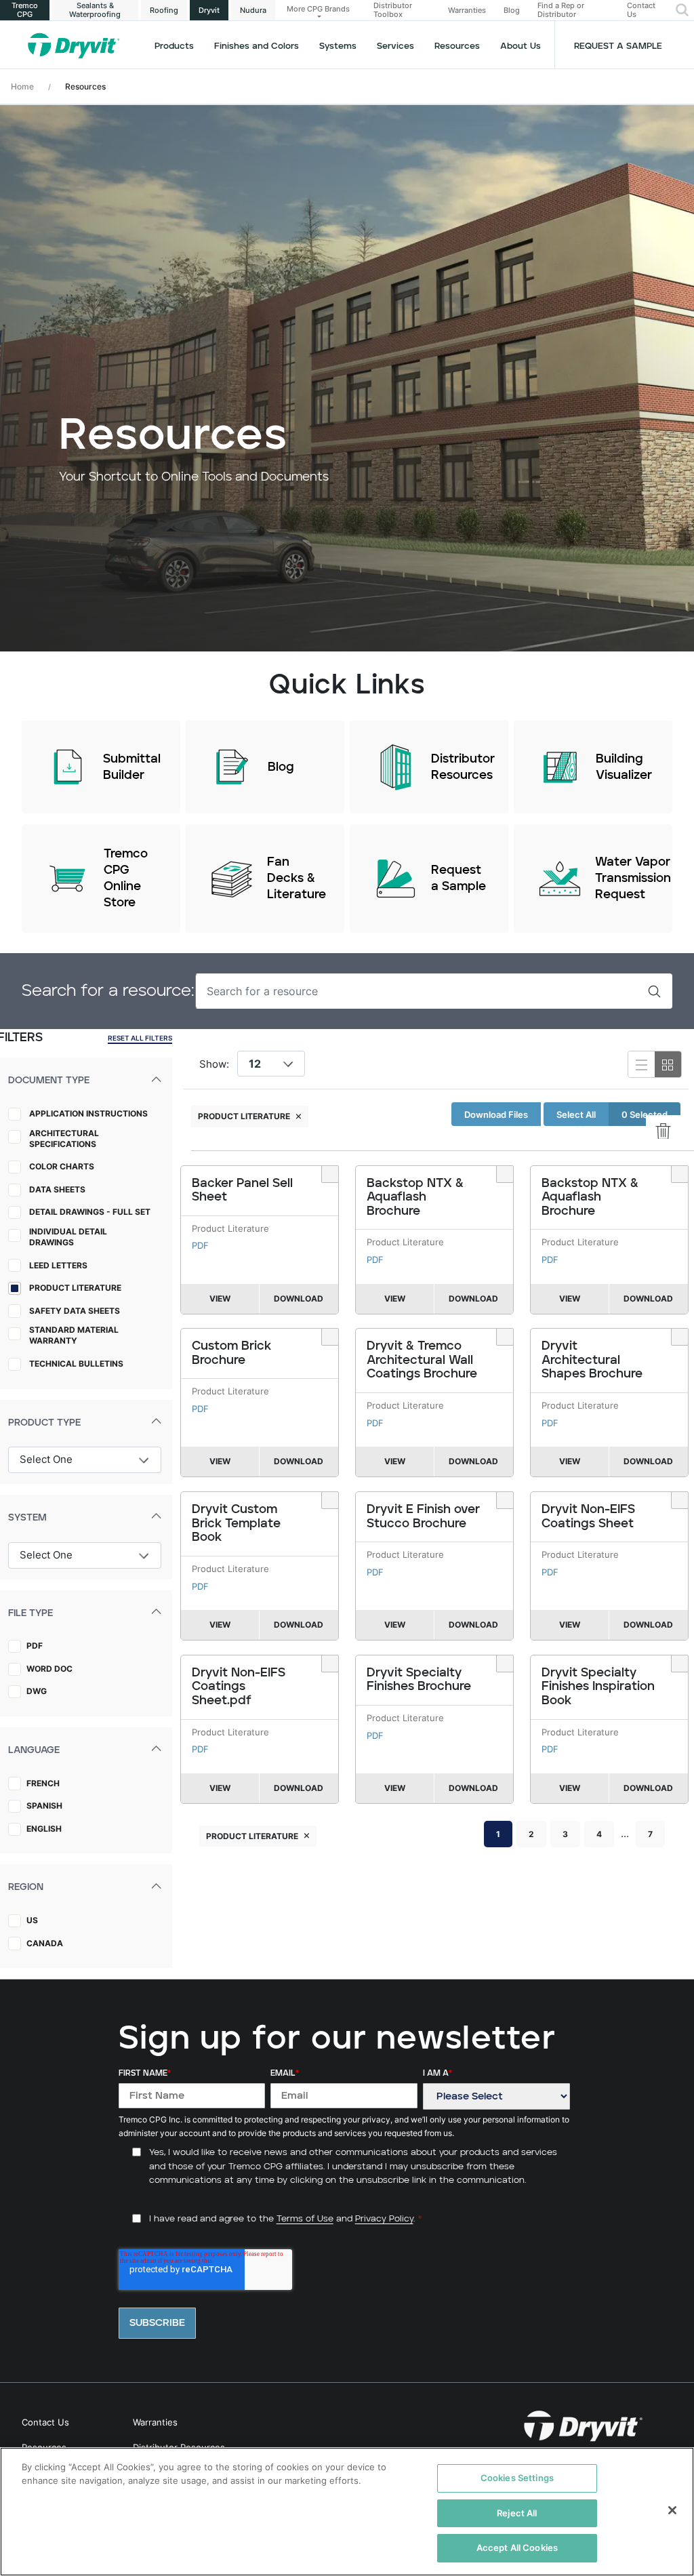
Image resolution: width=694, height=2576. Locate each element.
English (44, 1829)
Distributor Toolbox (393, 10)
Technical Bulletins (76, 1364)
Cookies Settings (517, 2478)
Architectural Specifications (64, 1139)
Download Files (496, 1114)
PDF (35, 1646)
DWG (37, 1691)
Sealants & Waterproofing (95, 10)
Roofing (164, 10)
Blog (512, 11)
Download (299, 1299)
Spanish (44, 1806)
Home (22, 86)
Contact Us (641, 10)
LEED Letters (58, 1265)
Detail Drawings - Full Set (90, 1212)
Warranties (467, 11)
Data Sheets (57, 1189)
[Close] (672, 2510)
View (220, 1299)
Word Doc (49, 1669)
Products (174, 46)
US (32, 1920)
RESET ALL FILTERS (140, 1038)
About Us (520, 46)
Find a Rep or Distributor (561, 10)
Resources (457, 46)
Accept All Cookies (517, 2548)
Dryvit (209, 10)
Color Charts (62, 1166)
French (43, 1783)
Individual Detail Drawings (68, 1237)
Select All (576, 1114)
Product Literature (75, 1288)
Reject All (517, 2513)
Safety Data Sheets (75, 1311)
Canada (45, 1943)
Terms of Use (305, 2219)
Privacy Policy (384, 2219)
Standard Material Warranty (74, 1335)
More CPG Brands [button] (318, 9)
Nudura (253, 10)
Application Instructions (88, 1113)
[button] (682, 10)
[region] (347, 2512)
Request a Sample (618, 46)
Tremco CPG (25, 10)
